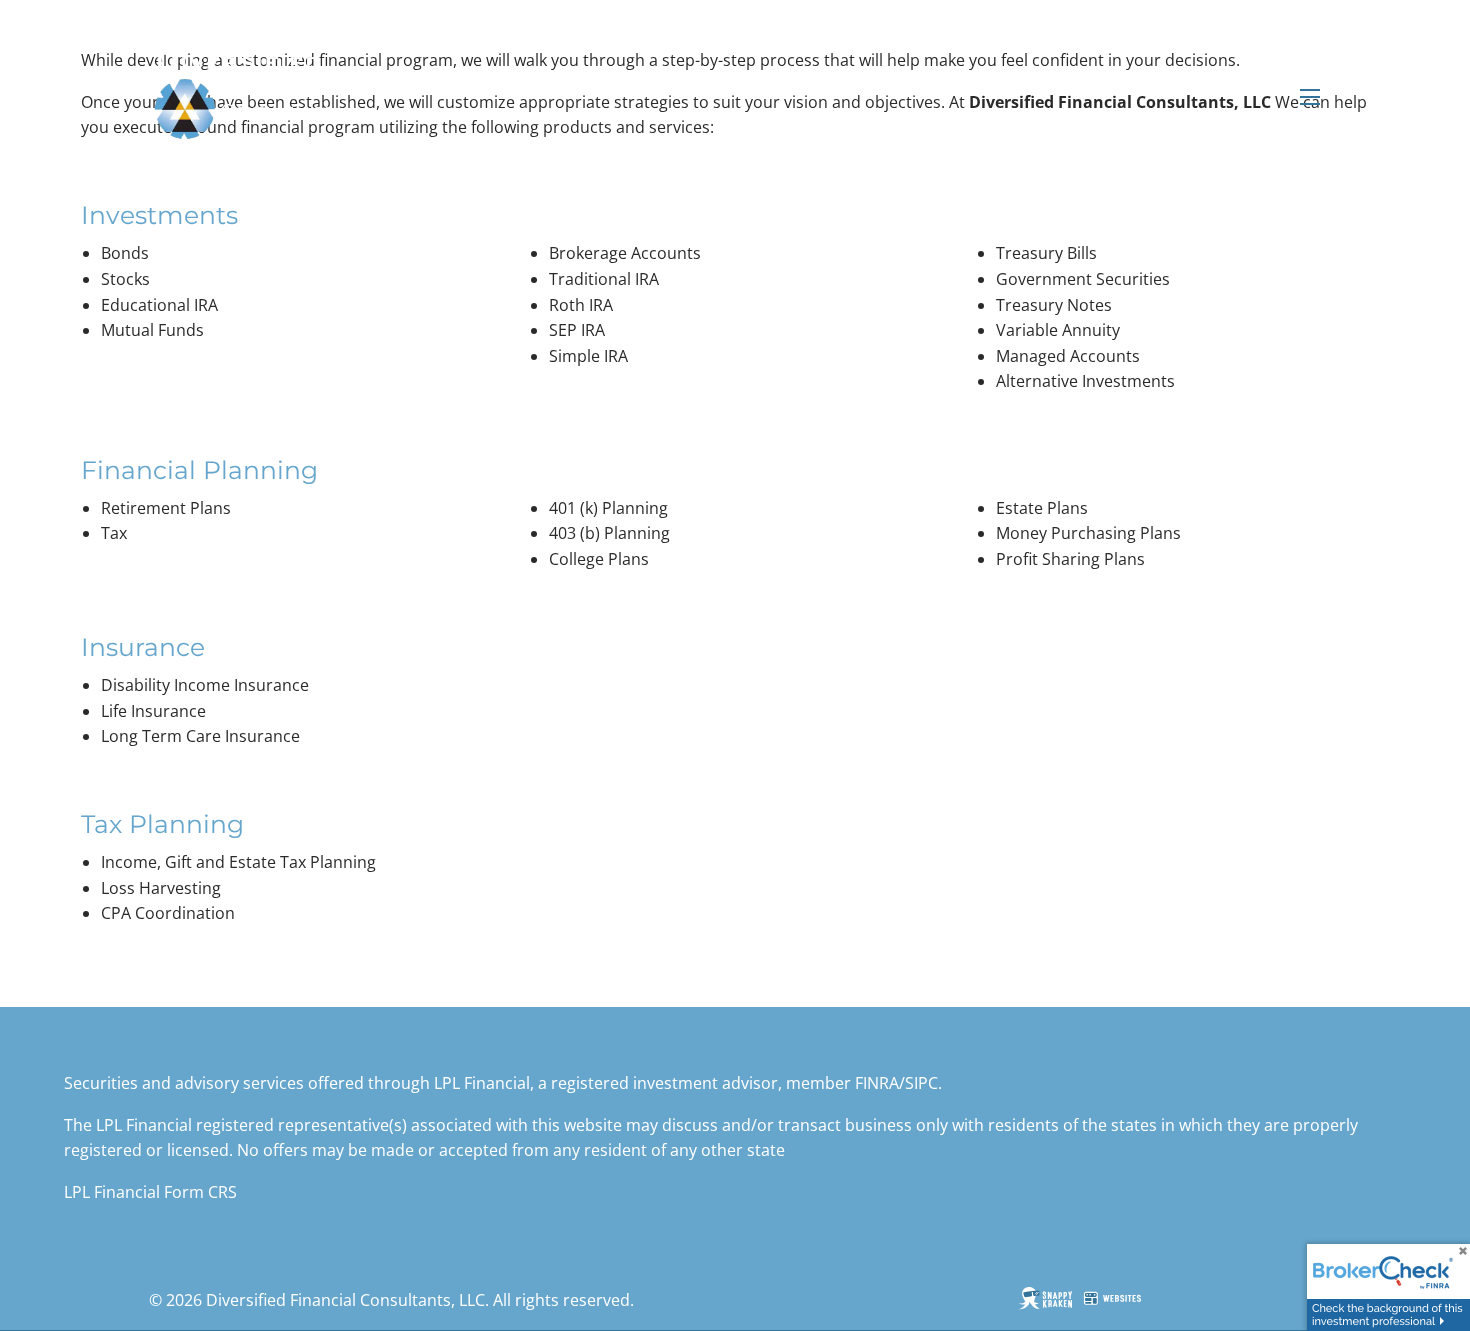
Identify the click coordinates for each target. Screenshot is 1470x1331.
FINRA (877, 1083)
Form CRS (200, 1192)
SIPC (921, 1083)
